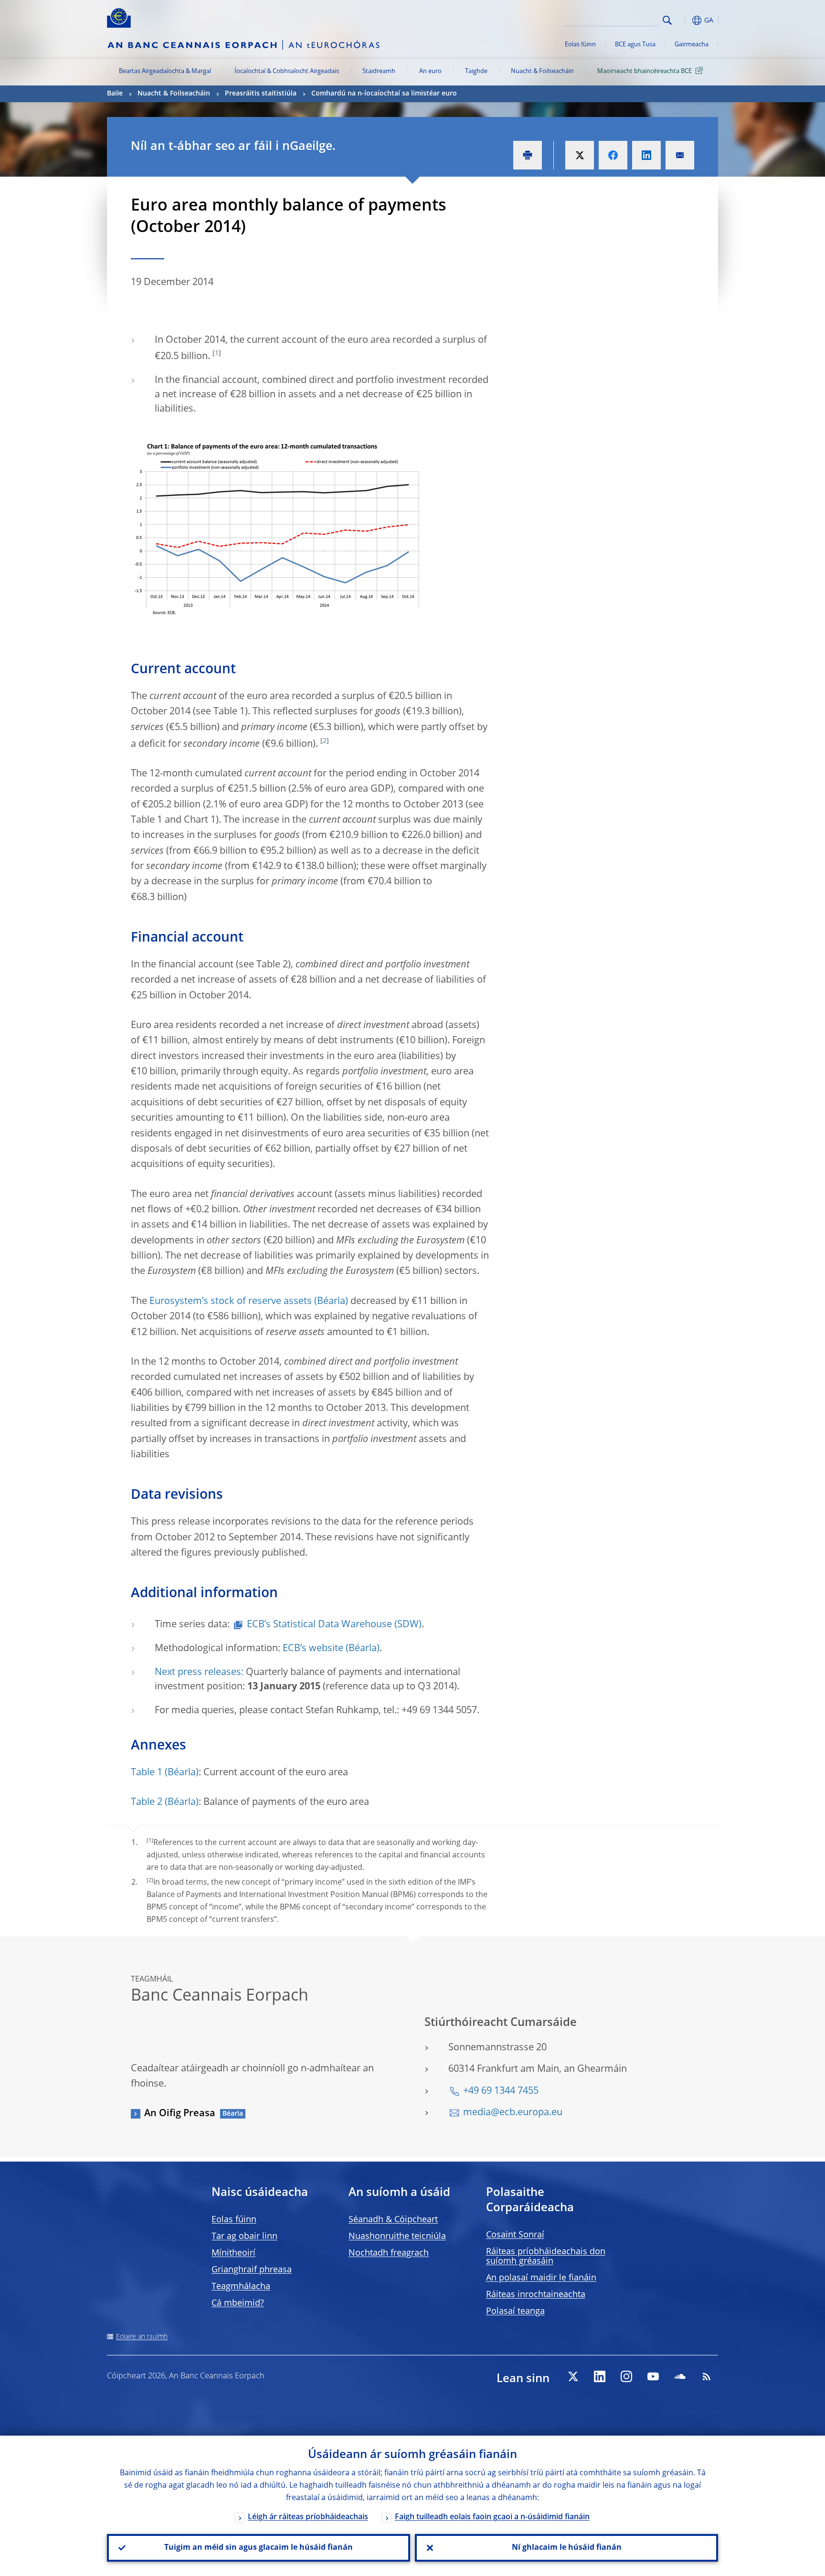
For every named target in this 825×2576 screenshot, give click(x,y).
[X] (573, 2376)
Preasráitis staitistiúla (261, 94)
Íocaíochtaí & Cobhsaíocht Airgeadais (287, 71)
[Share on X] (580, 155)
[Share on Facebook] (613, 155)
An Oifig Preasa (180, 2114)
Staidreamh (379, 71)
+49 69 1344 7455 (501, 2091)
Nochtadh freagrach (389, 2253)
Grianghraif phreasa (252, 2270)
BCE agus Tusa (635, 45)
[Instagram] (626, 2376)
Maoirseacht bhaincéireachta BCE (645, 71)
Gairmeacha (692, 45)
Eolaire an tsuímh (142, 2337)
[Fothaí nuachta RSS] (707, 2376)
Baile (115, 94)
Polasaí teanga (515, 2311)
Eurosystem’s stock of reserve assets (231, 1302)
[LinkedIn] (600, 2376)
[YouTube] (653, 2376)
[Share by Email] (680, 155)
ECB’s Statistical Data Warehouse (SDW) (334, 1625)
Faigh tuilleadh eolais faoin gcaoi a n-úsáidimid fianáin (492, 2517)
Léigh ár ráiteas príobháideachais (308, 2517)
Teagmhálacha (241, 2287)
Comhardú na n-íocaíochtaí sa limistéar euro (384, 94)
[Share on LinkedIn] (646, 155)
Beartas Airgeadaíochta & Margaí (165, 71)
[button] (685, 20)
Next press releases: (199, 1673)
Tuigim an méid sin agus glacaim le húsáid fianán (259, 2548)
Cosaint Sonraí (515, 2235)
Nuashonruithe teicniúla (397, 2237)
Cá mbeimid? (238, 2303)
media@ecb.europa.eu (513, 2113)
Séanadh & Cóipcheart (393, 2220)
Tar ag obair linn (244, 2237)
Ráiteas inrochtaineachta (536, 2295)
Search (667, 20)
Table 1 (147, 1773)
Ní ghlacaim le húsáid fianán (567, 2548)
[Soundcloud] (680, 2376)
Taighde (476, 71)
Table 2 (147, 1802)
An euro (430, 71)
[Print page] (528, 155)
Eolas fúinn (580, 45)
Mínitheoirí (233, 2253)
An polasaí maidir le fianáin (541, 2278)
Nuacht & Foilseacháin (542, 71)
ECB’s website (313, 1649)
